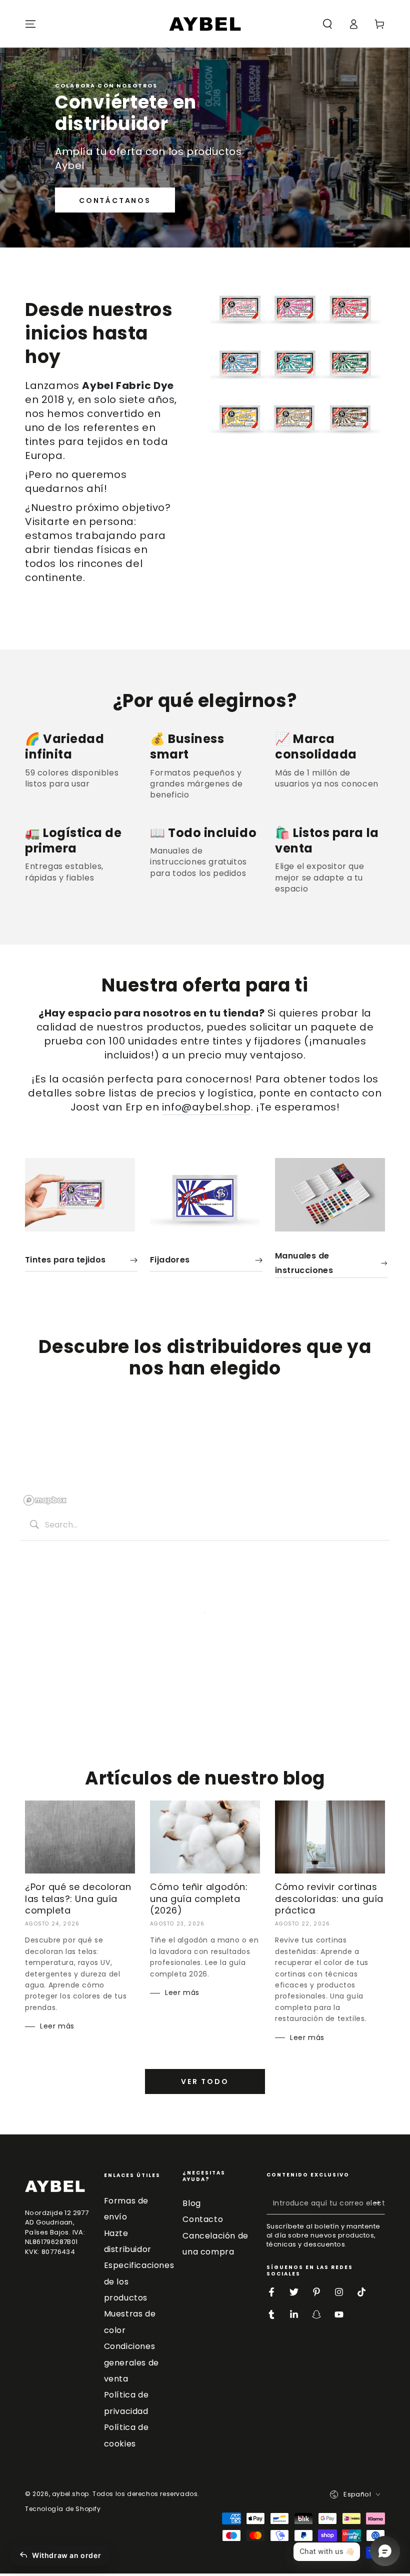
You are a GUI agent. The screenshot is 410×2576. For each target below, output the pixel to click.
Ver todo (205, 2081)
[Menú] (30, 24)
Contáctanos (115, 200)
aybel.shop (70, 2494)
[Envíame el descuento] (379, 2203)
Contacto (203, 2219)
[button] (327, 24)
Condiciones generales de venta (131, 2362)
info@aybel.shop (206, 1107)
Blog (191, 2203)
